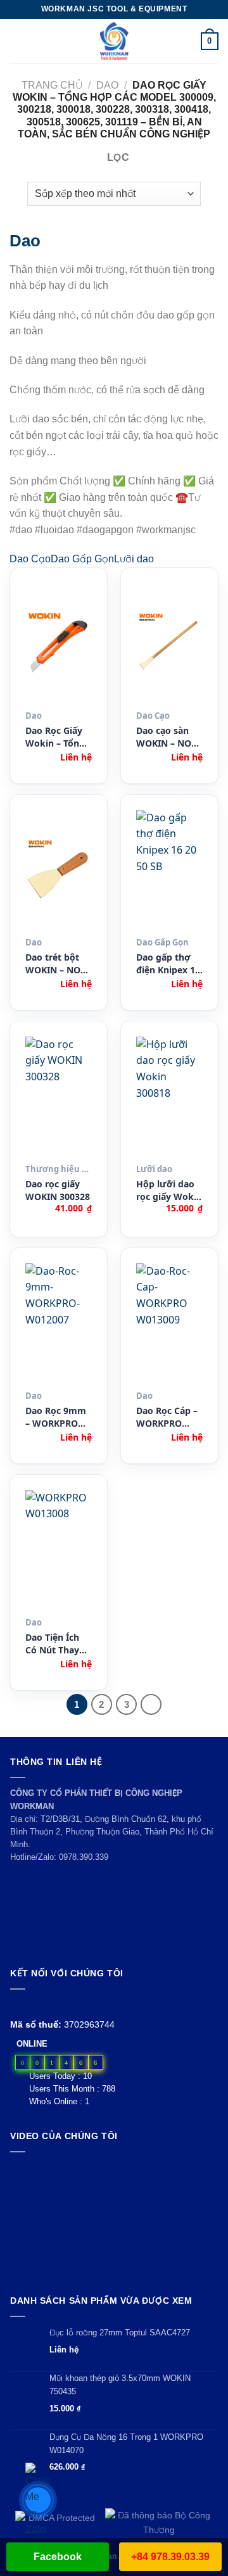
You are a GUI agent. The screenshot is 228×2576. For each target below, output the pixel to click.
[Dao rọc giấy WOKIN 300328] (59, 1097)
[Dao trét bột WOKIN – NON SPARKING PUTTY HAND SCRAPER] (59, 871)
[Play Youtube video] (114, 2220)
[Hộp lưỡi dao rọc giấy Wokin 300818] (169, 1097)
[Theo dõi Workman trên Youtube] (33, 2005)
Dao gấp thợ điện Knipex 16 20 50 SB (168, 964)
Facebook (58, 2557)
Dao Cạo (30, 559)
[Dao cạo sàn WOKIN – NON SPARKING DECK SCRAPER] (169, 644)
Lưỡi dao (134, 559)
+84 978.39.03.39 (170, 2557)
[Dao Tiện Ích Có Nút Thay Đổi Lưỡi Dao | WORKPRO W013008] (59, 1551)
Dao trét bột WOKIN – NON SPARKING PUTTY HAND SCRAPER (56, 964)
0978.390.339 (84, 1857)
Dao (107, 85)
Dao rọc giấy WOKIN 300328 (58, 1190)
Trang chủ (52, 85)
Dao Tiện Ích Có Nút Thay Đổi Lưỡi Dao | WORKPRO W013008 (58, 1644)
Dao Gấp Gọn (82, 559)
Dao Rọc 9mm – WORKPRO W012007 (56, 1417)
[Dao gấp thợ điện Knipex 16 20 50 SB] (169, 871)
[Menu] (17, 41)
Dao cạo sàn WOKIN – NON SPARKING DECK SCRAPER (168, 737)
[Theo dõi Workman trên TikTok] (47, 2005)
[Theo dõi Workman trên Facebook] (17, 2005)
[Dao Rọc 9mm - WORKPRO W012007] (59, 1324)
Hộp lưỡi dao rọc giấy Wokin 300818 (169, 1191)
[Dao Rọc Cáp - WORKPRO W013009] (169, 1324)
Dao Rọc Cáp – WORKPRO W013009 (167, 1417)
